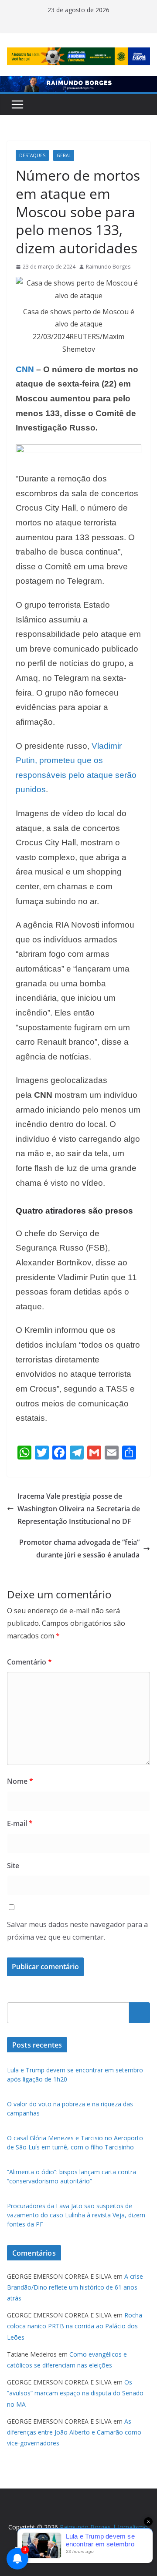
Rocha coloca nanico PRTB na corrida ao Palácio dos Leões (75, 2326)
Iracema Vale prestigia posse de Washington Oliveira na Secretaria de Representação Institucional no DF (79, 1509)
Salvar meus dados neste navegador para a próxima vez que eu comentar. (77, 1931)
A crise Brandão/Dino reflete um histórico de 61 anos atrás (75, 2287)
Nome (20, 1781)
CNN (25, 369)
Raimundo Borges (108, 267)
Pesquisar (140, 2012)
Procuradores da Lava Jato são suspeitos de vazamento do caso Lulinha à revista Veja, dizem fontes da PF (76, 2215)
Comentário (29, 1662)
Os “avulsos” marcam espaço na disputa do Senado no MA (75, 2393)
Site (13, 1866)
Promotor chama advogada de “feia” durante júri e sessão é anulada (79, 1549)
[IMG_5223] (78, 451)
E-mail (20, 1823)
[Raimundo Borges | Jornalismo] (78, 82)
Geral (64, 155)
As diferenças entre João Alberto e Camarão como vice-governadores (74, 2432)
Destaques (32, 155)
